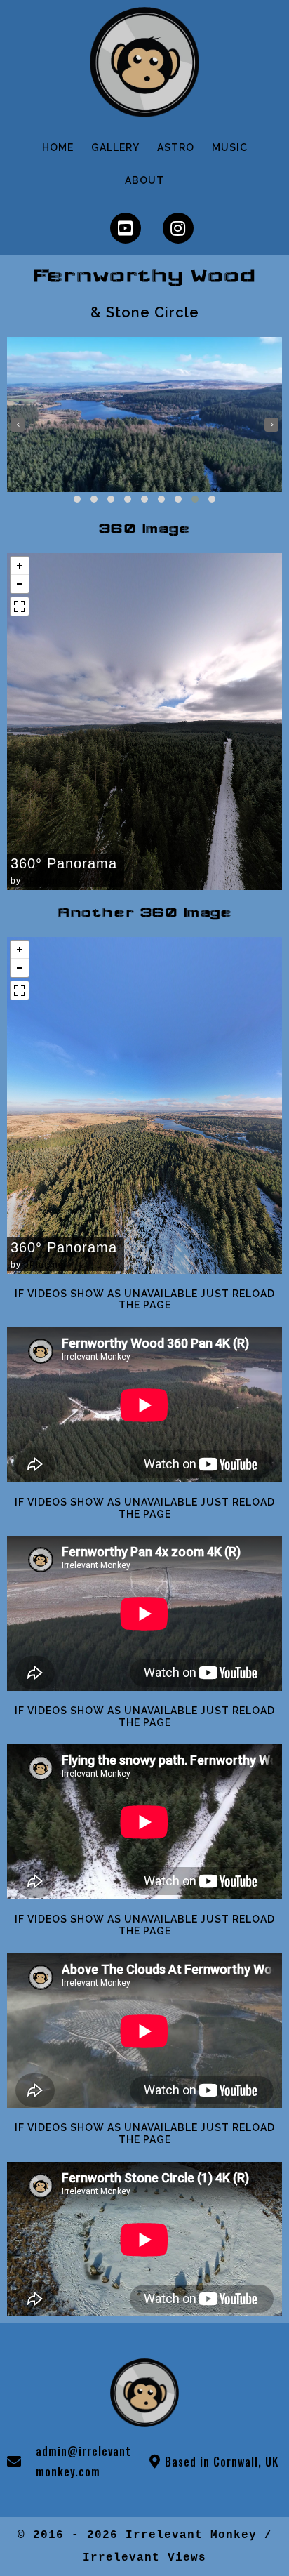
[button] (77, 499)
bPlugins (43, 881)
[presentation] (18, 425)
